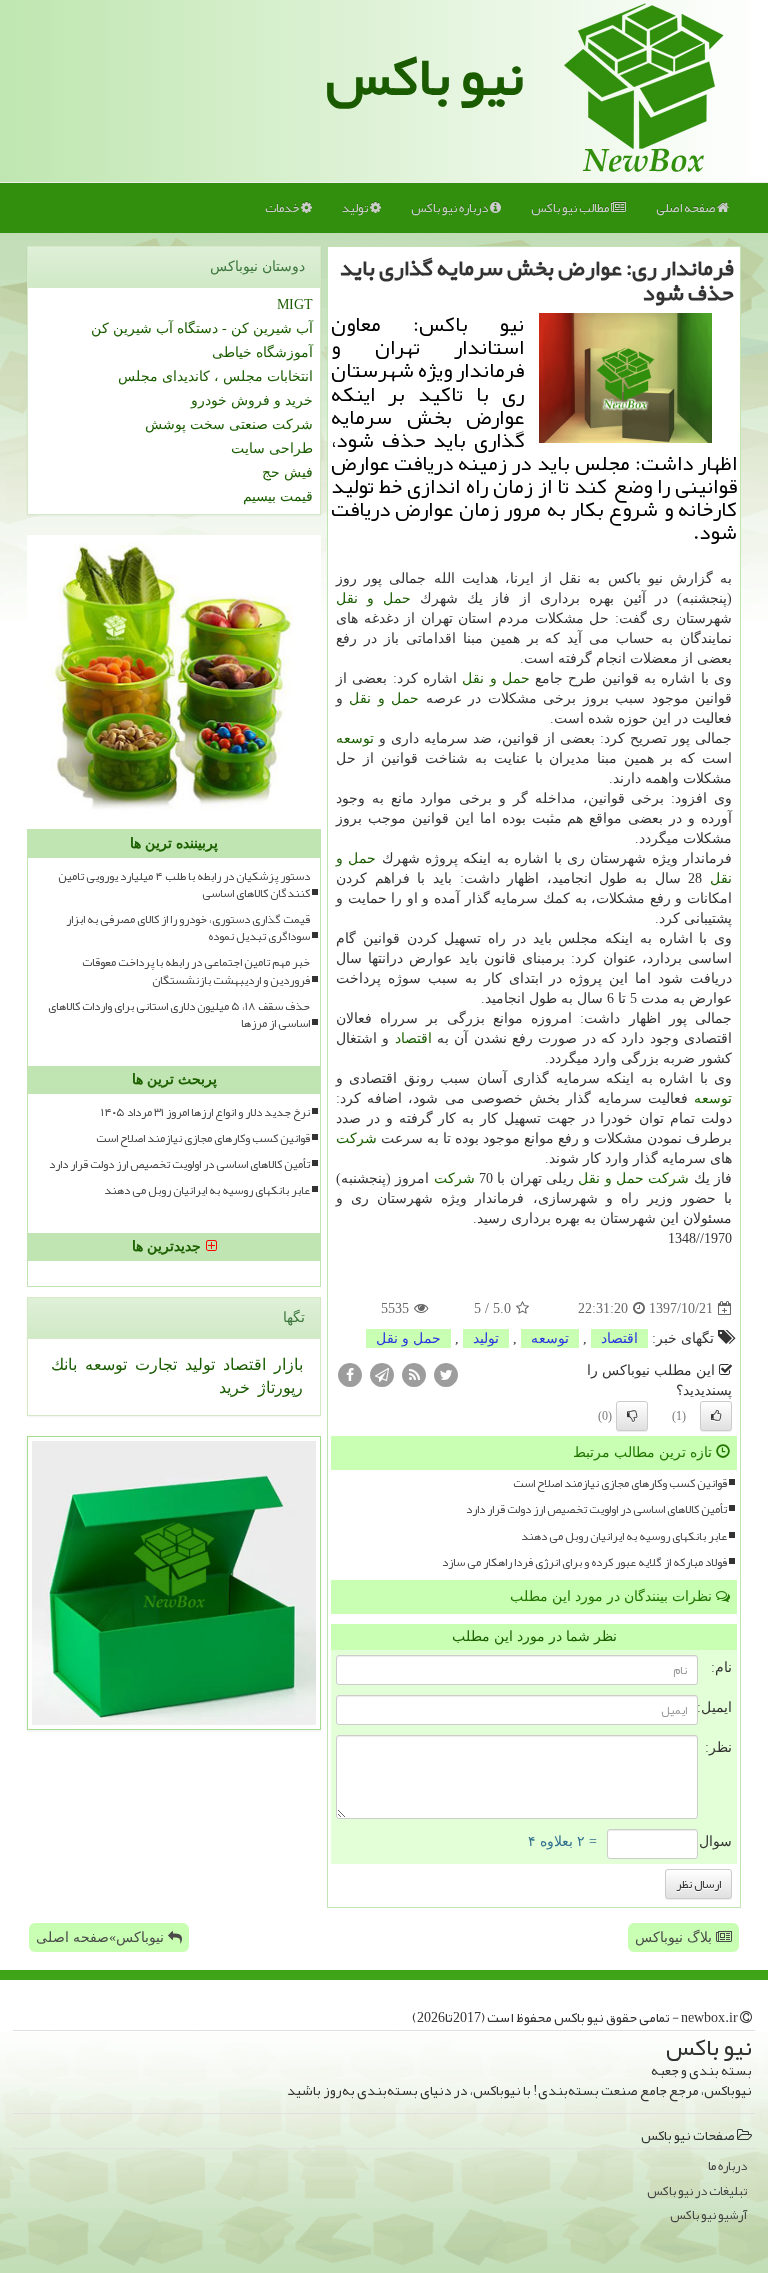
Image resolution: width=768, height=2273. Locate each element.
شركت (356, 1138)
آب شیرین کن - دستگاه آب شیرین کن (202, 328)
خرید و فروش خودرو (252, 400)
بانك (64, 1364)
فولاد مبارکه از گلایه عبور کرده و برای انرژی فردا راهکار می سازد (584, 1562)
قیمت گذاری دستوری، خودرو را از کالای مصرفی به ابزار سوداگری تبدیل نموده (188, 928)
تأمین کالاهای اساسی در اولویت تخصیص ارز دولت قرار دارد (596, 1509)
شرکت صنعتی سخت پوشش (229, 424)
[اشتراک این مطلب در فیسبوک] (350, 1374)
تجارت (154, 1364)
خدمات (283, 208)
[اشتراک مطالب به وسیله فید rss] (414, 1374)
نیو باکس (425, 76)
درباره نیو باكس (450, 208)
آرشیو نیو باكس (708, 2215)
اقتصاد (413, 1038)
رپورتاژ (278, 1387)
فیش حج (287, 472)
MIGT (295, 304)
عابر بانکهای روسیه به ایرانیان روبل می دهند (624, 1536)
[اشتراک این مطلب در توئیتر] (446, 1374)
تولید (356, 208)
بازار (286, 1364)
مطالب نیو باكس (571, 208)
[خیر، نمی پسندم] (632, 1416)
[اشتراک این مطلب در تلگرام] (382, 1374)
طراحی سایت (272, 448)
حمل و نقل (373, 598)
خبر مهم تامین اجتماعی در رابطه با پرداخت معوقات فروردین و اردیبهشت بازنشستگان (196, 971)
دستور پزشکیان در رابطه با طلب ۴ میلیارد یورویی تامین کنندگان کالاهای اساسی (184, 885)
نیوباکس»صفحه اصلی (102, 1937)
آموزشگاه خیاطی (262, 352)
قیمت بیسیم (278, 496)
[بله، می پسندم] (716, 1416)
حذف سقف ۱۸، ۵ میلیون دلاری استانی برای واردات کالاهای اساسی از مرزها (179, 1015)
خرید (234, 1387)
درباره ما (727, 2166)
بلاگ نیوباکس (675, 1937)
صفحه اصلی (686, 208)
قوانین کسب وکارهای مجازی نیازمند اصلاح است (620, 1483)
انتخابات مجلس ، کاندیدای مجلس (215, 376)
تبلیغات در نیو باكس (697, 2191)
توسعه (355, 738)
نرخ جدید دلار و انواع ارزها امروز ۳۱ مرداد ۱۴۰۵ (205, 1112)
